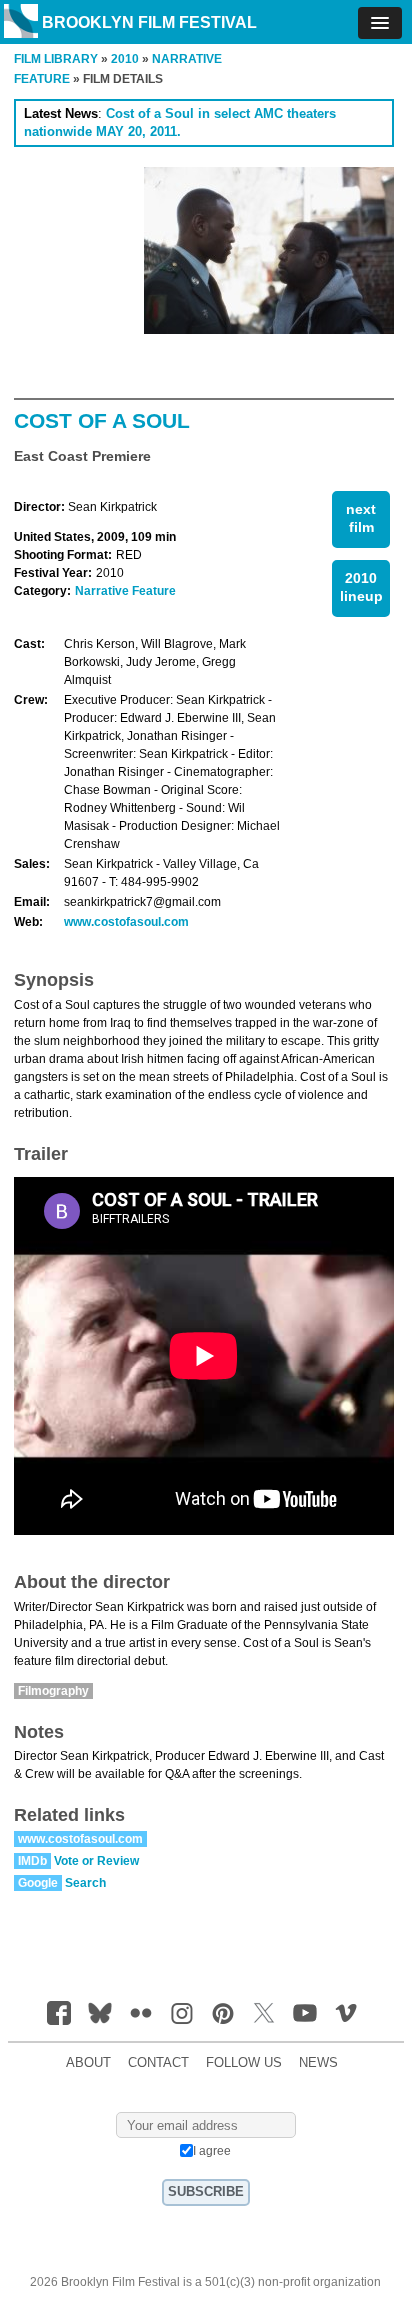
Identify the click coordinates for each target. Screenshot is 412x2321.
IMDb (32, 1861)
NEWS (318, 2063)
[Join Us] (59, 2013)
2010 (125, 59)
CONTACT (158, 2063)
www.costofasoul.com (126, 922)
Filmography (53, 1691)
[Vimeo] (346, 2013)
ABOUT (88, 2063)
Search (85, 1883)
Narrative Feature (125, 591)
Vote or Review (96, 1861)
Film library (56, 59)
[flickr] (141, 2013)
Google (38, 1883)
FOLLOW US (244, 2063)
